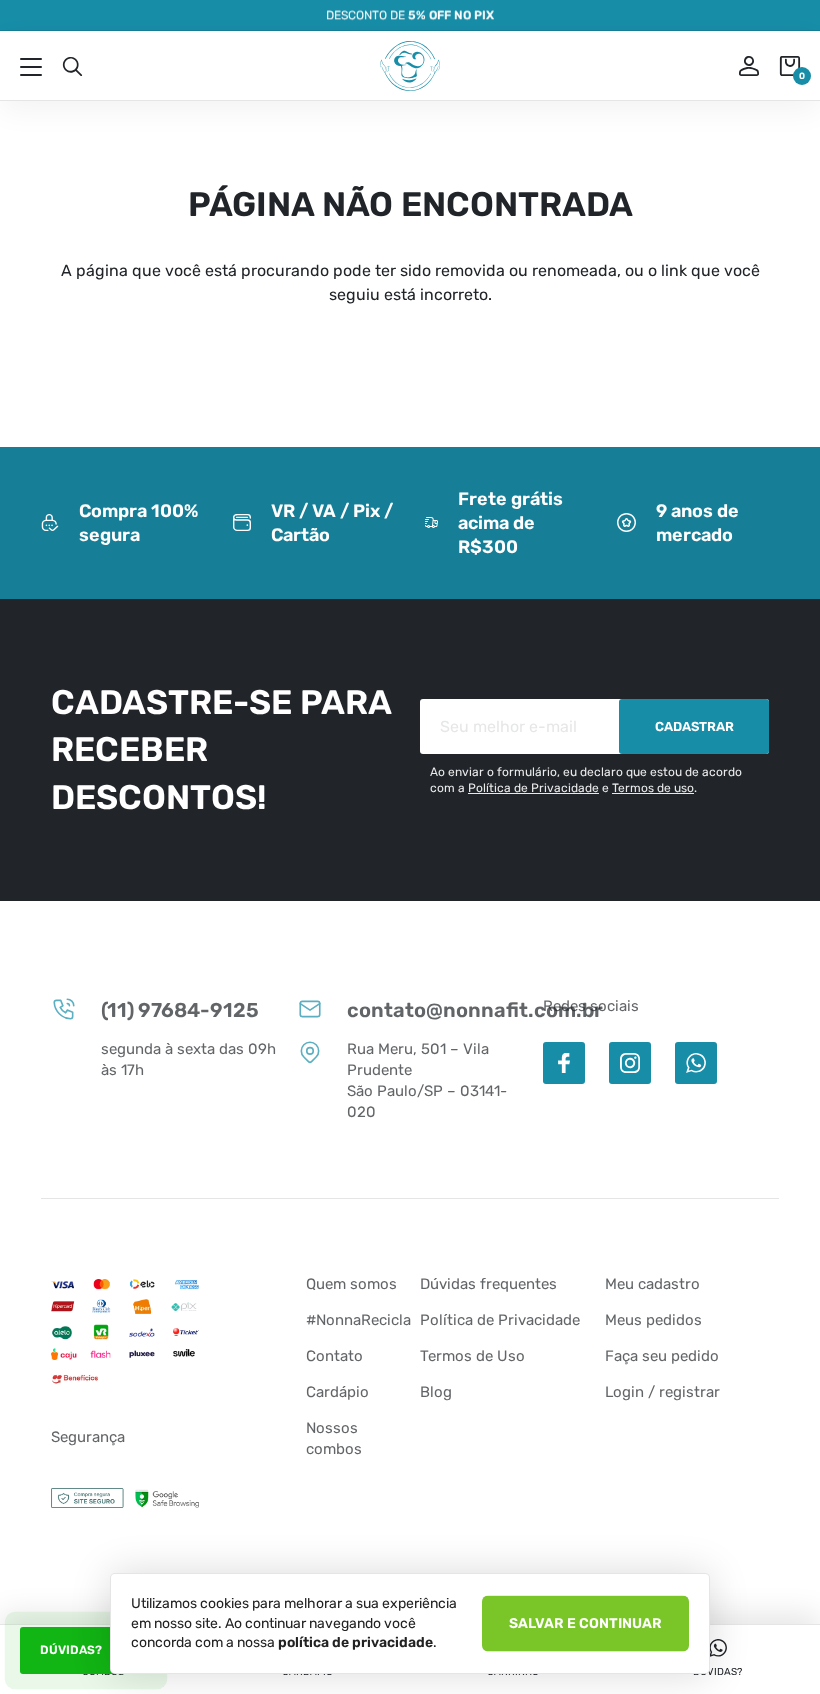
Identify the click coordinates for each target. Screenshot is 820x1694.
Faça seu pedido (662, 1356)
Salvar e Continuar (585, 1622)
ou (735, 66)
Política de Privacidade (533, 788)
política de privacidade (355, 1642)
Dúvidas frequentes (488, 1284)
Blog (436, 1392)
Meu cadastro (652, 1284)
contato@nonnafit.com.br (435, 1010)
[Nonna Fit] (410, 66)
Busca (72, 66)
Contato (334, 1356)
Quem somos (351, 1284)
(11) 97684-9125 (180, 1010)
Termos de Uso (472, 1356)
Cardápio (337, 1392)
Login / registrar (662, 1392)
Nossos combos (334, 1438)
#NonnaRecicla (358, 1320)
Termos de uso (653, 788)
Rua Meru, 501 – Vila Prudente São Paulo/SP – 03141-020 (427, 1080)
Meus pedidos (653, 1320)
